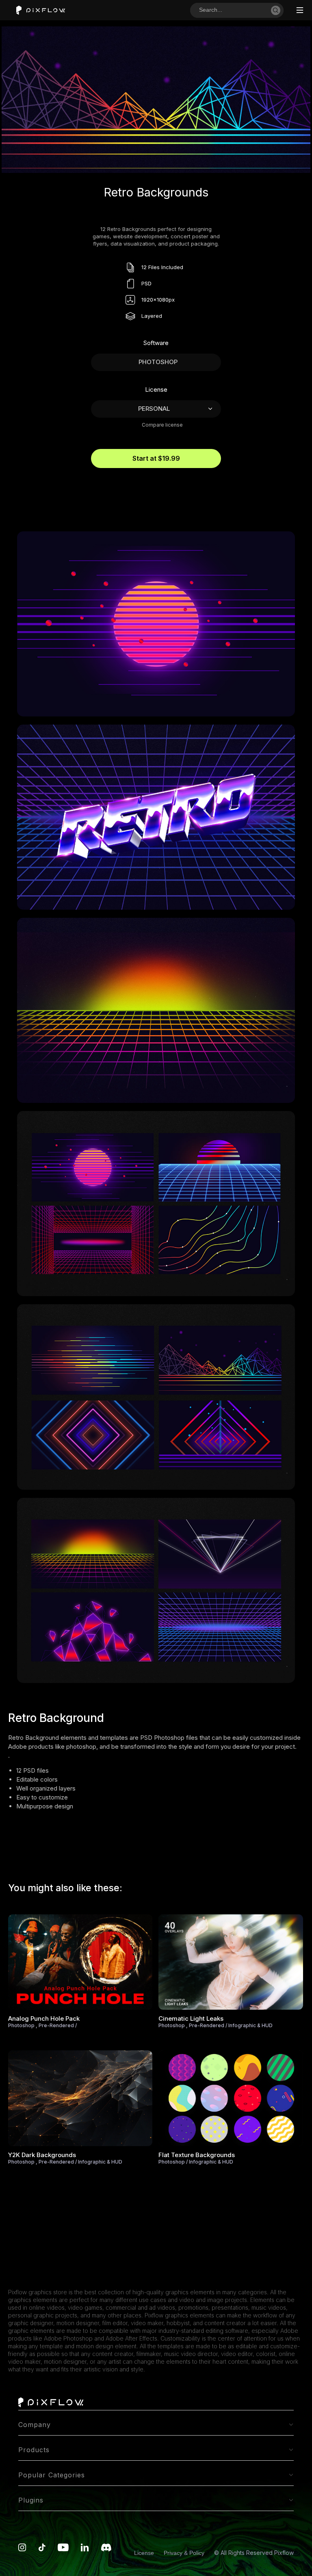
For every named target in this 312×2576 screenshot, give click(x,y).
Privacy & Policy (185, 2553)
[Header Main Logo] (41, 10)
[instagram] (22, 2549)
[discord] (106, 2549)
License (145, 2553)
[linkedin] (85, 2549)
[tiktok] (42, 2549)
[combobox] (234, 10)
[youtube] (63, 2549)
